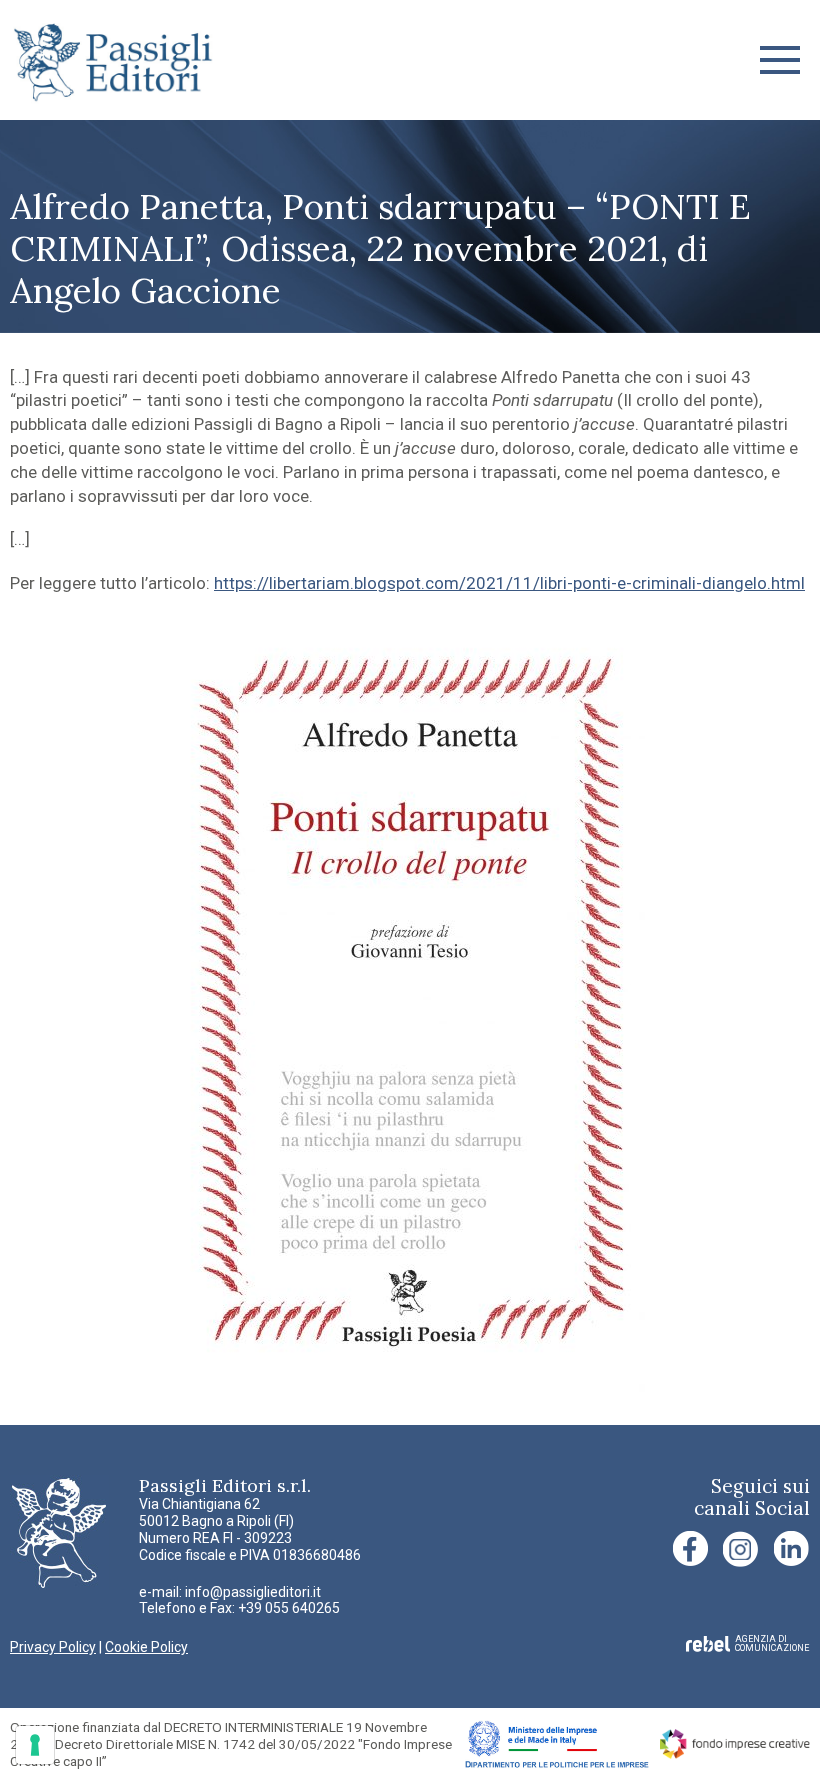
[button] (780, 60)
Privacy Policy (53, 1647)
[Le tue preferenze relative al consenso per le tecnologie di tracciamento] (35, 1745)
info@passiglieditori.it (253, 1592)
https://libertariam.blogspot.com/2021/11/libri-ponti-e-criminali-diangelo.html (509, 583)
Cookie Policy (146, 1647)
